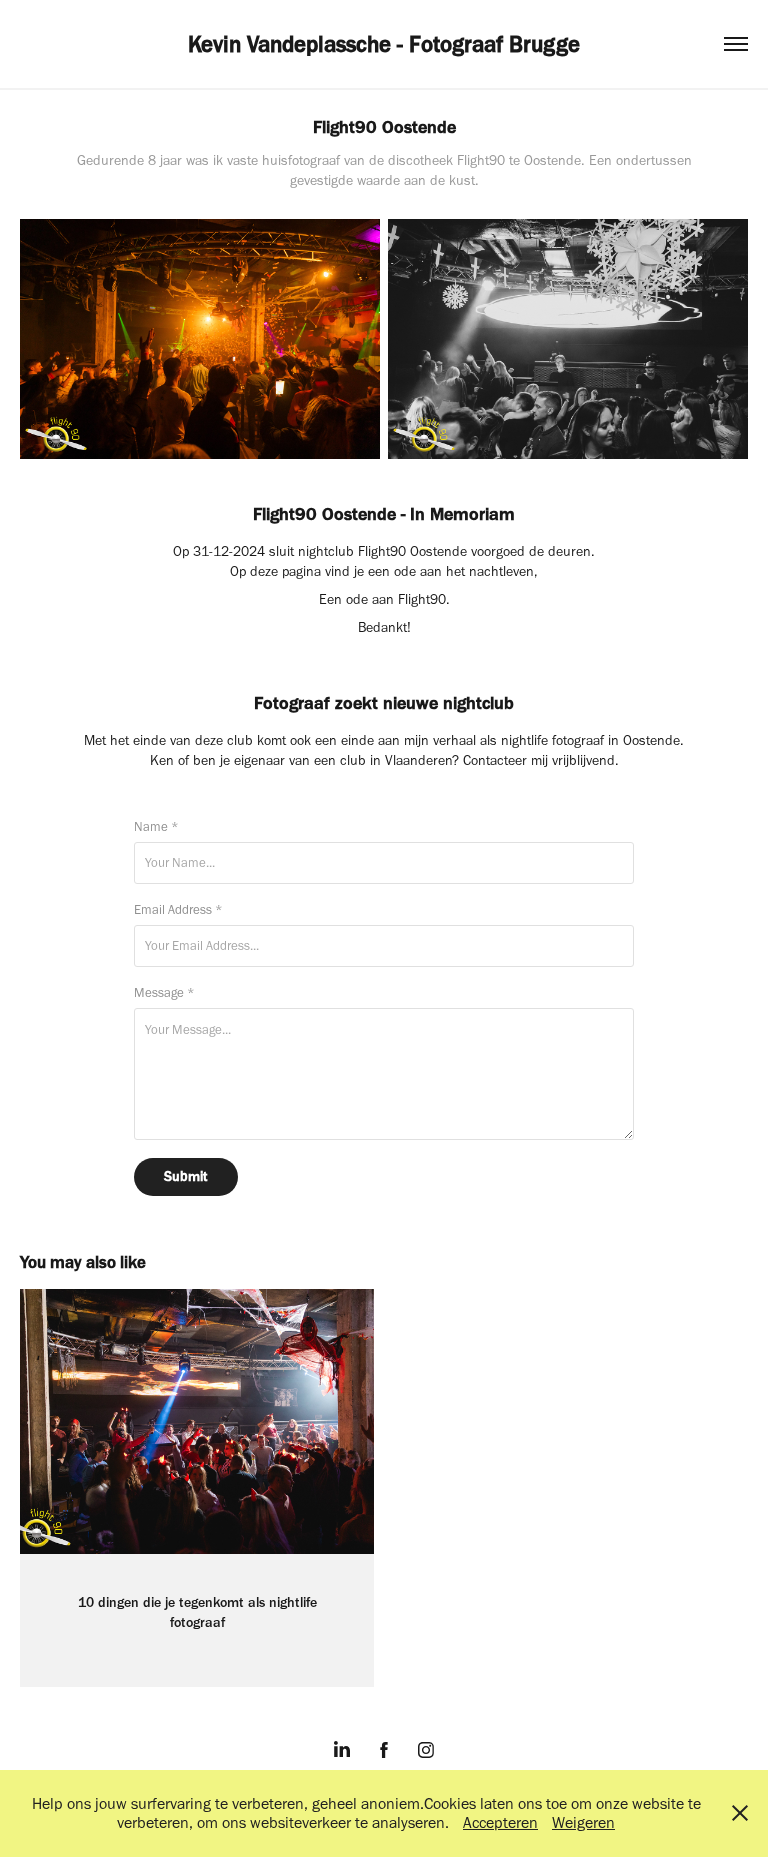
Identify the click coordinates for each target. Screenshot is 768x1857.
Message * (164, 992)
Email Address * (178, 909)
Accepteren (500, 1822)
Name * (156, 826)
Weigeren (583, 1822)
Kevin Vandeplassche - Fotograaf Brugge (384, 44)
